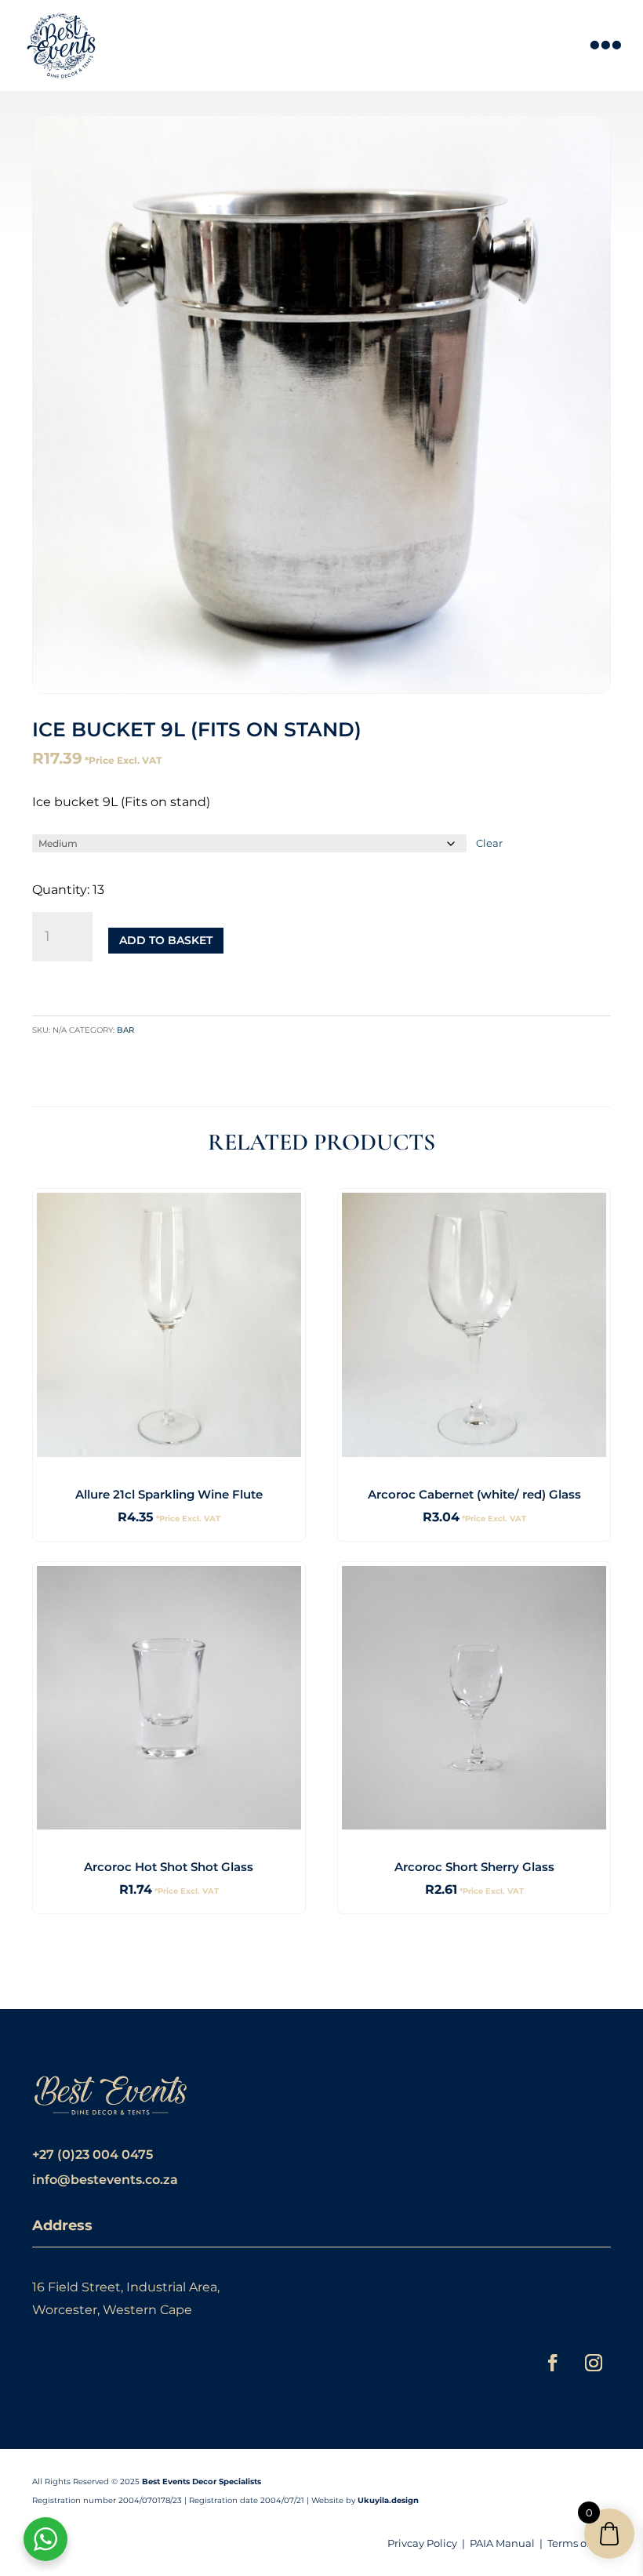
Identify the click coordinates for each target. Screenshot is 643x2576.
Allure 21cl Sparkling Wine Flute (169, 1494)
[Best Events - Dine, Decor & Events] (61, 45)
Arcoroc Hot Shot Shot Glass (169, 1867)
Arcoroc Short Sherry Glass (474, 1867)
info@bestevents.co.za (105, 2180)
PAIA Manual (502, 2543)
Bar (125, 1030)
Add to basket (166, 940)
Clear (489, 843)
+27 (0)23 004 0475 (93, 2155)
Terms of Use (579, 2543)
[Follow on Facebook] (553, 2363)
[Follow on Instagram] (594, 2363)
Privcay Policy (422, 2543)
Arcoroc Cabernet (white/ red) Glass (474, 1494)
